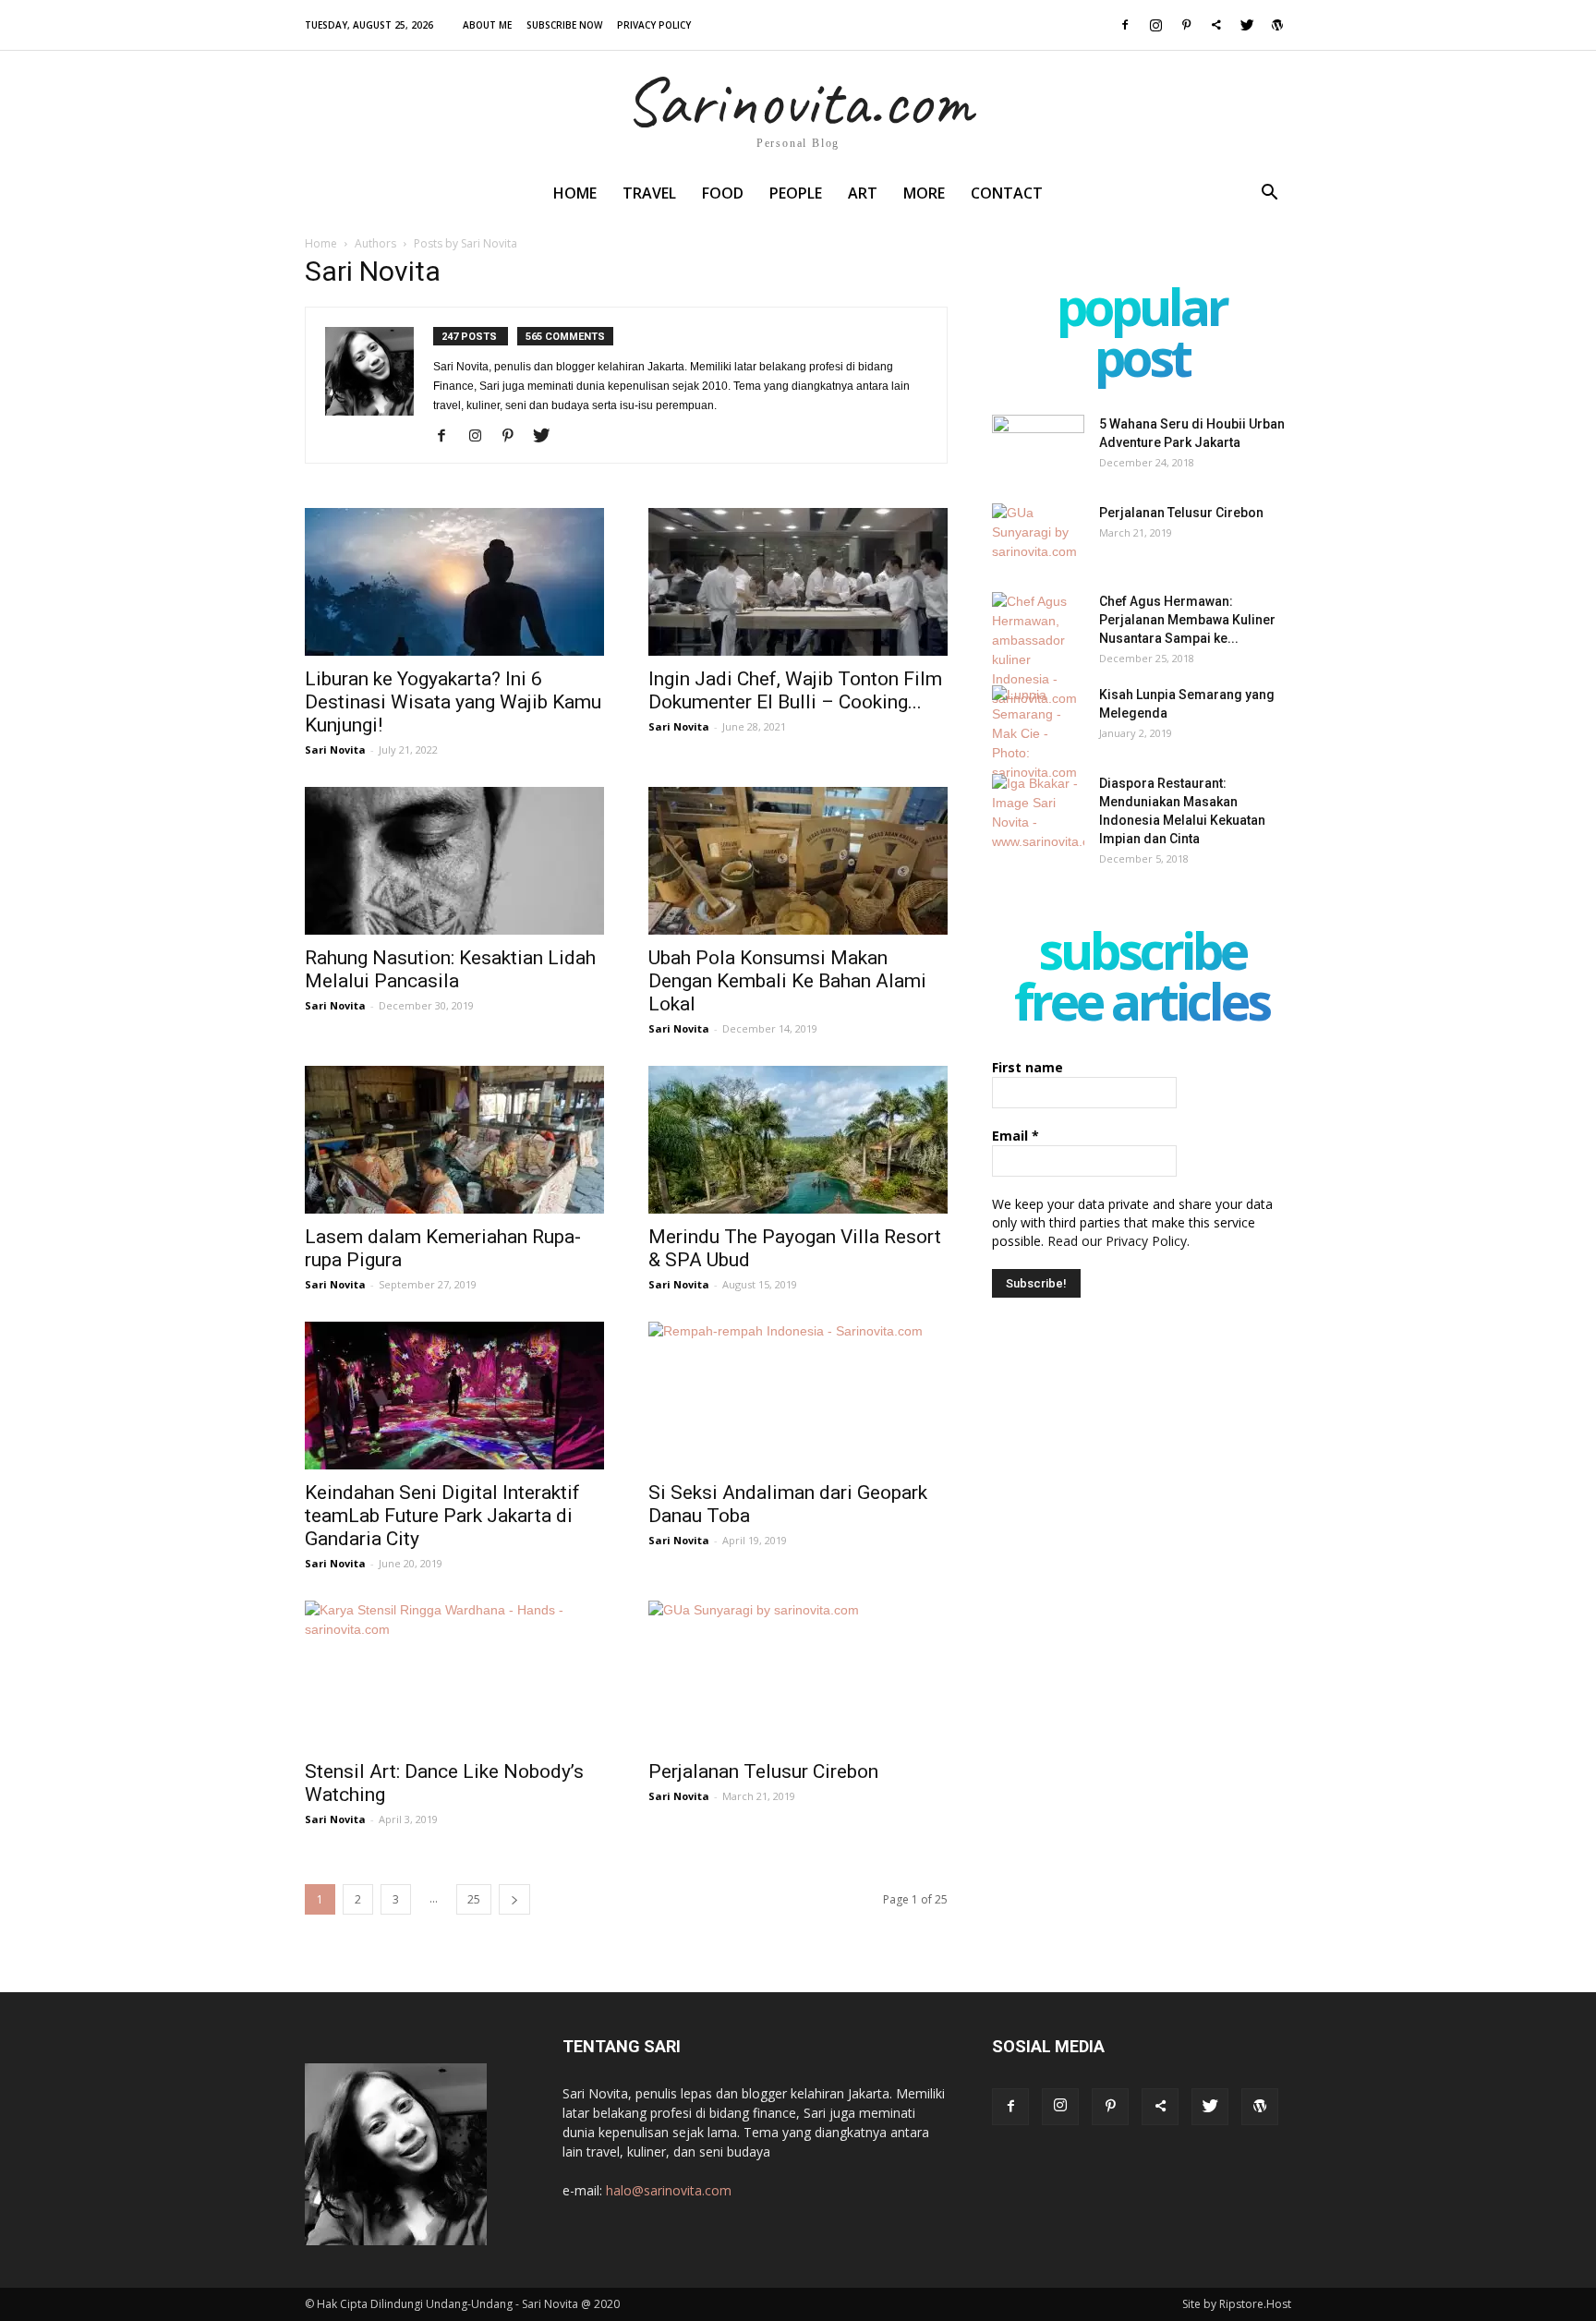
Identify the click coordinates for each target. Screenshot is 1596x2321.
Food (723, 193)
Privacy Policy (654, 25)
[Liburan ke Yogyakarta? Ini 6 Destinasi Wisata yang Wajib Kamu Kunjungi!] (454, 582)
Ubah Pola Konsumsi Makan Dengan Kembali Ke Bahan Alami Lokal (787, 981)
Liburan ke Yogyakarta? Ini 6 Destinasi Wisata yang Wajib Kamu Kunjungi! (453, 702)
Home (575, 193)
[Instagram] (1155, 25)
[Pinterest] (1186, 25)
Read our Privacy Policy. (1118, 1241)
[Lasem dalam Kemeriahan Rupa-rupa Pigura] (454, 1140)
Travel (649, 193)
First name (1028, 1067)
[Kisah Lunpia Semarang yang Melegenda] (1038, 734)
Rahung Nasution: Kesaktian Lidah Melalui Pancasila (450, 969)
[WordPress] (1277, 25)
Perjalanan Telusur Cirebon (763, 1771)
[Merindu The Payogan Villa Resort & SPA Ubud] (798, 1140)
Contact (1007, 193)
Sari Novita (335, 749)
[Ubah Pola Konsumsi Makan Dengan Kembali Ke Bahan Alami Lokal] (798, 861)
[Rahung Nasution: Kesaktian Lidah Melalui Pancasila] (454, 861)
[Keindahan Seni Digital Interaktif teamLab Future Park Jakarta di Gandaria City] (454, 1396)
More (924, 193)
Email (1016, 1136)
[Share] (1216, 25)
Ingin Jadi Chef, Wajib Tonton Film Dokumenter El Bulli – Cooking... (795, 690)
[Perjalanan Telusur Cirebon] (798, 1674)
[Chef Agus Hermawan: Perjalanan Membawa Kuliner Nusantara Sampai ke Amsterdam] (1038, 650)
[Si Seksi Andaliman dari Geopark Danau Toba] (798, 1396)
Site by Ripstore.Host (1237, 2304)
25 (474, 1899)
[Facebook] (1125, 25)
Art (863, 193)
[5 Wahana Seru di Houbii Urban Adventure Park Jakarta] (1038, 447)
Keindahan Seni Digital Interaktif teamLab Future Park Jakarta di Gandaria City (442, 1516)
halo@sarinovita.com (669, 2190)
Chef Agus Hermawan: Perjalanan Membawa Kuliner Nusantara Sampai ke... (1187, 620)
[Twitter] (1247, 25)
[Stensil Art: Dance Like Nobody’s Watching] (454, 1674)
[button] (1269, 194)
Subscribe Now (564, 25)
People (796, 193)
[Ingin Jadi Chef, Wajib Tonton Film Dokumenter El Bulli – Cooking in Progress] (798, 582)
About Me (487, 25)
